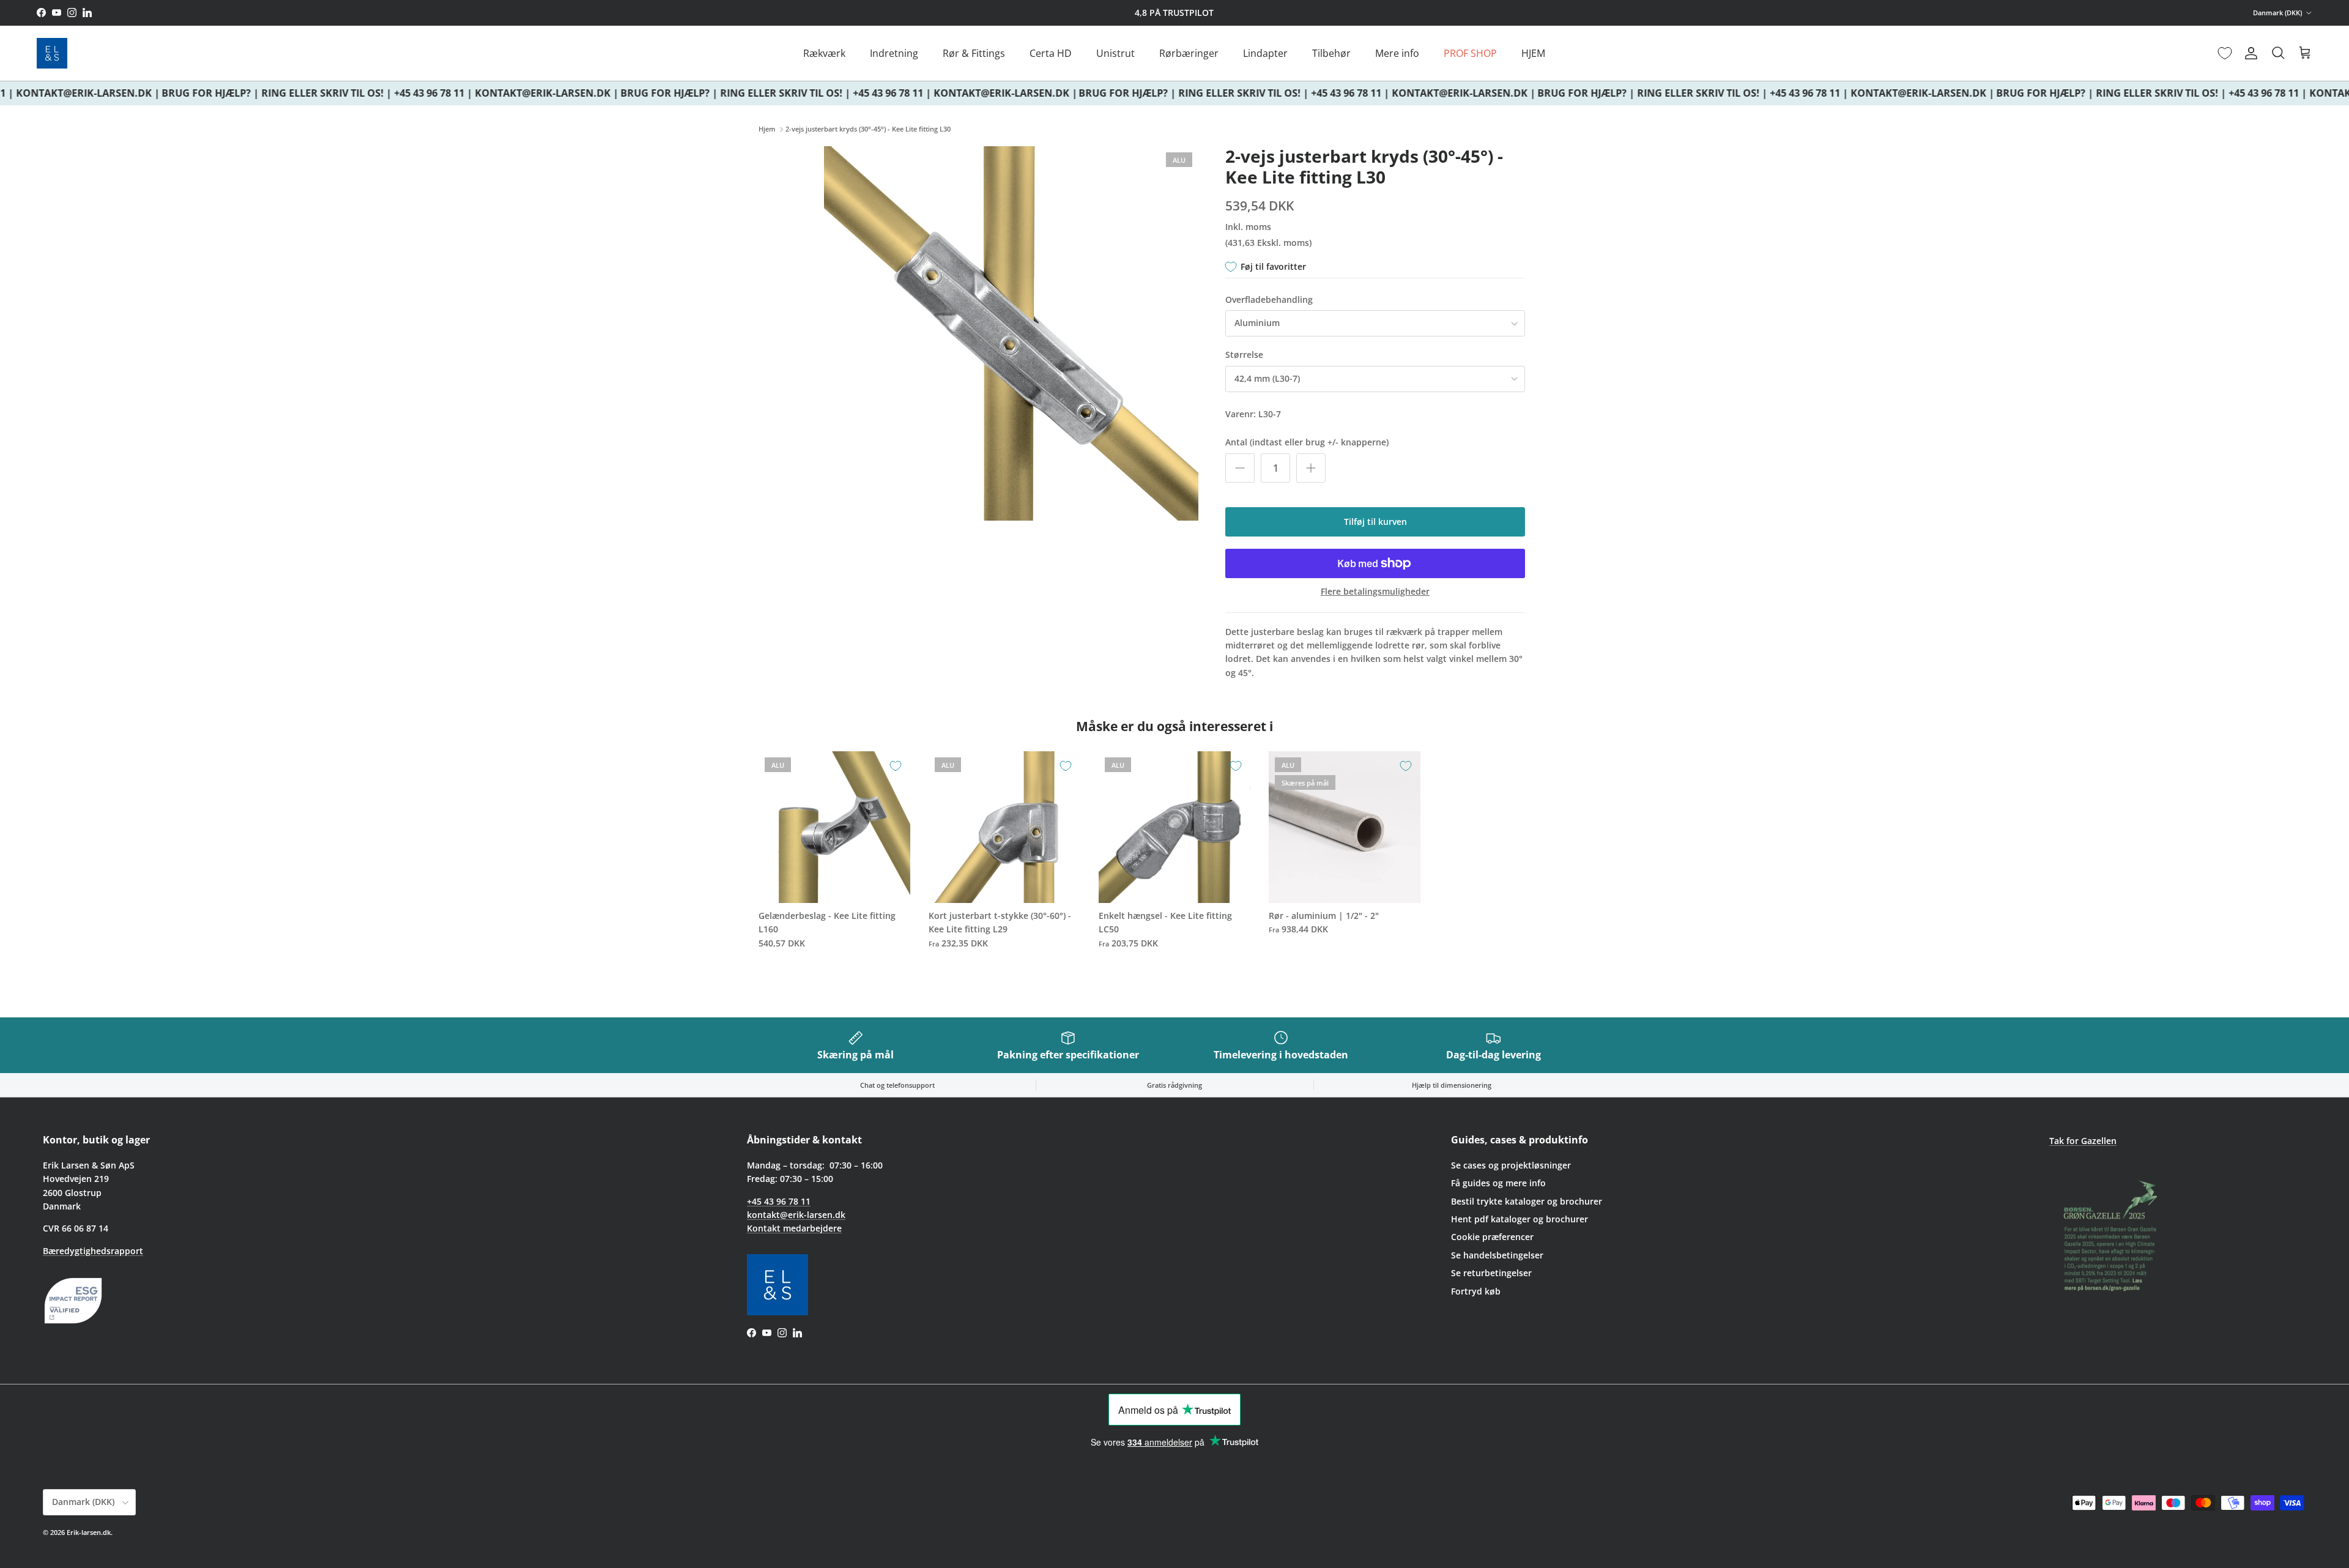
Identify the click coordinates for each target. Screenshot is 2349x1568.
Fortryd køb (1476, 1291)
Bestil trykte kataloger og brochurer (1527, 1201)
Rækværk (824, 53)
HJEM (1533, 53)
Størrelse (1244, 355)
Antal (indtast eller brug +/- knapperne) (1307, 442)
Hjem (767, 129)
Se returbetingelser (1491, 1273)
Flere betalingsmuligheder (1375, 592)
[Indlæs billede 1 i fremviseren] (1011, 333)
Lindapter (1265, 53)
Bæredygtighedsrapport (93, 1251)
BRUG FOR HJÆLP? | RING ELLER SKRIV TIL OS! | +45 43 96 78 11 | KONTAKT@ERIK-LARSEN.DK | (372, 93)
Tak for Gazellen (2083, 1141)
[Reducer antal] (1240, 468)
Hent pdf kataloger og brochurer (1520, 1219)
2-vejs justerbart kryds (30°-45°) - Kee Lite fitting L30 (868, 129)
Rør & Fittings (974, 53)
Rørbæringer (1189, 53)
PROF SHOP (1470, 53)
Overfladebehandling (1269, 299)
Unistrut (1115, 53)
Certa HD (1051, 53)
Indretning (894, 53)
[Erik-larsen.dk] (52, 53)
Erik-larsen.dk (89, 1532)
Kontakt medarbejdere (794, 1228)
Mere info (1397, 53)
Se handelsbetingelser (1497, 1255)
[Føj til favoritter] (896, 766)
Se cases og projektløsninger (1511, 1165)
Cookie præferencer (1492, 1237)
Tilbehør (1331, 53)
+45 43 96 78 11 (779, 1201)
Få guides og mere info (1498, 1183)
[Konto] (2249, 53)
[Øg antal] (1311, 468)
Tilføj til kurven (1375, 522)
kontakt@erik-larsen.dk (796, 1215)
